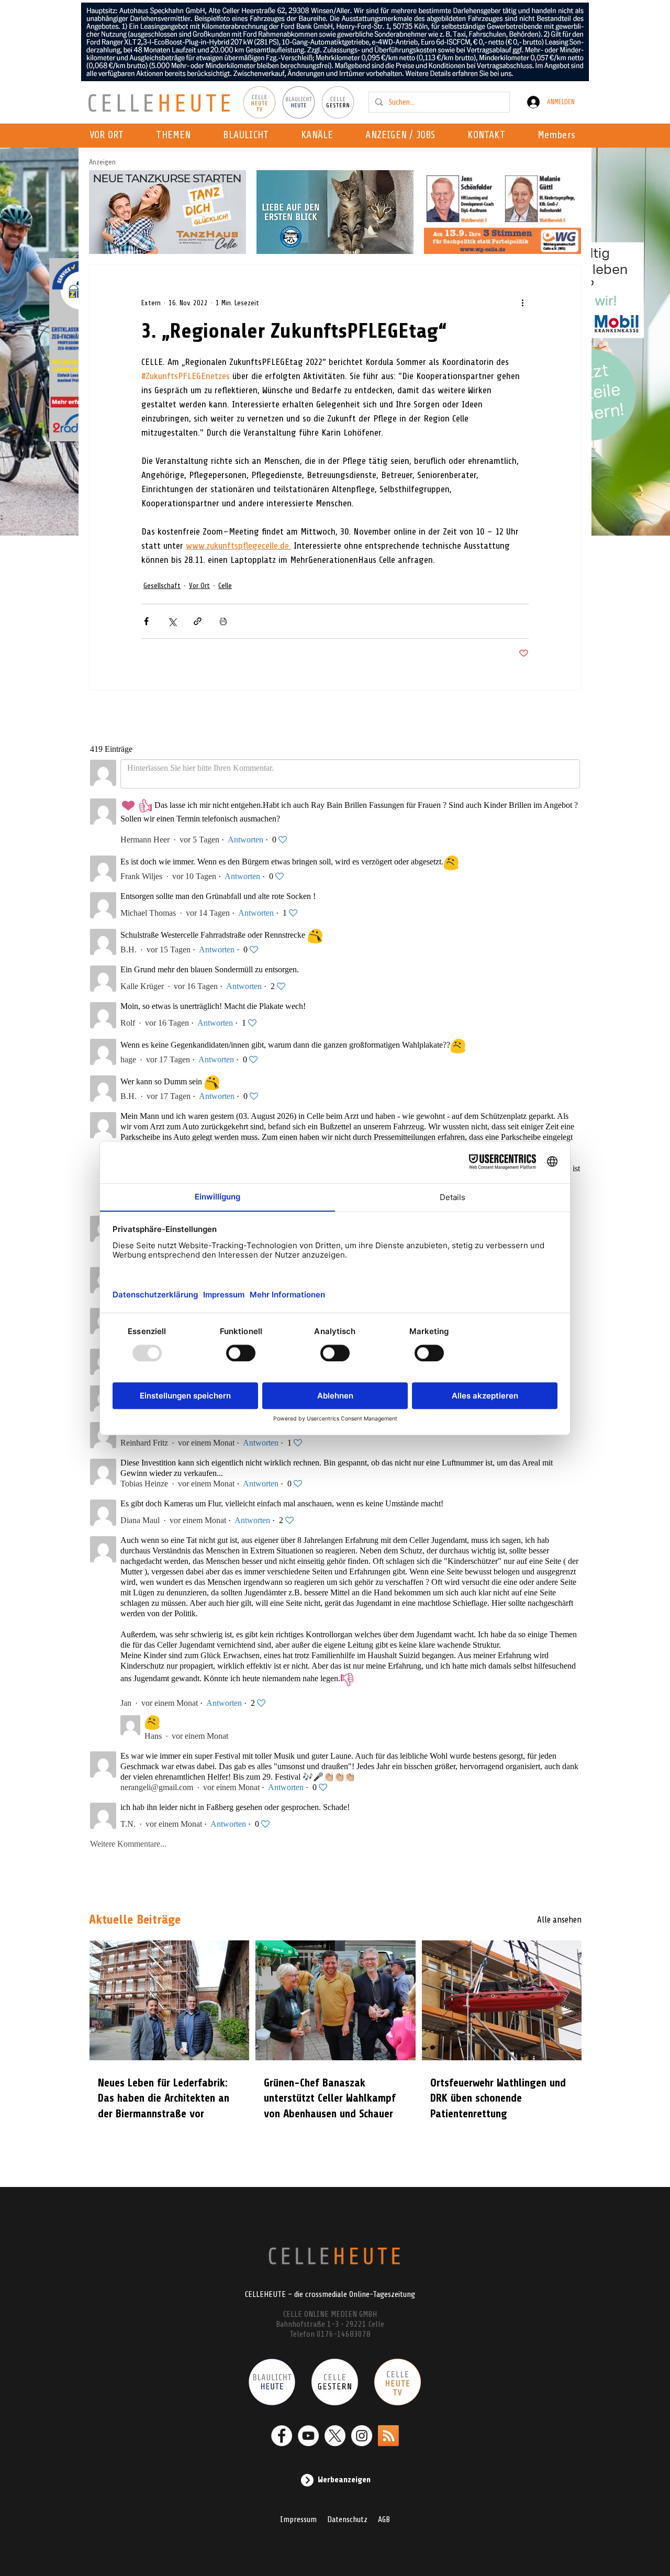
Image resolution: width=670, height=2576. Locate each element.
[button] (320, 136)
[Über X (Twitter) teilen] (172, 621)
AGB (384, 2519)
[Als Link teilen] (198, 621)
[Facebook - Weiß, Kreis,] (282, 2436)
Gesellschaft (162, 586)
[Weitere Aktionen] (522, 303)
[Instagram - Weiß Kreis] (362, 2436)
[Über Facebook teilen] (146, 621)
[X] (335, 2436)
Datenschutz (347, 2519)
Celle (225, 586)
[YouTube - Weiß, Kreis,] (308, 2436)
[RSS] (388, 2436)
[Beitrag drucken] (223, 621)
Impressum (298, 2519)
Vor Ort (199, 586)
